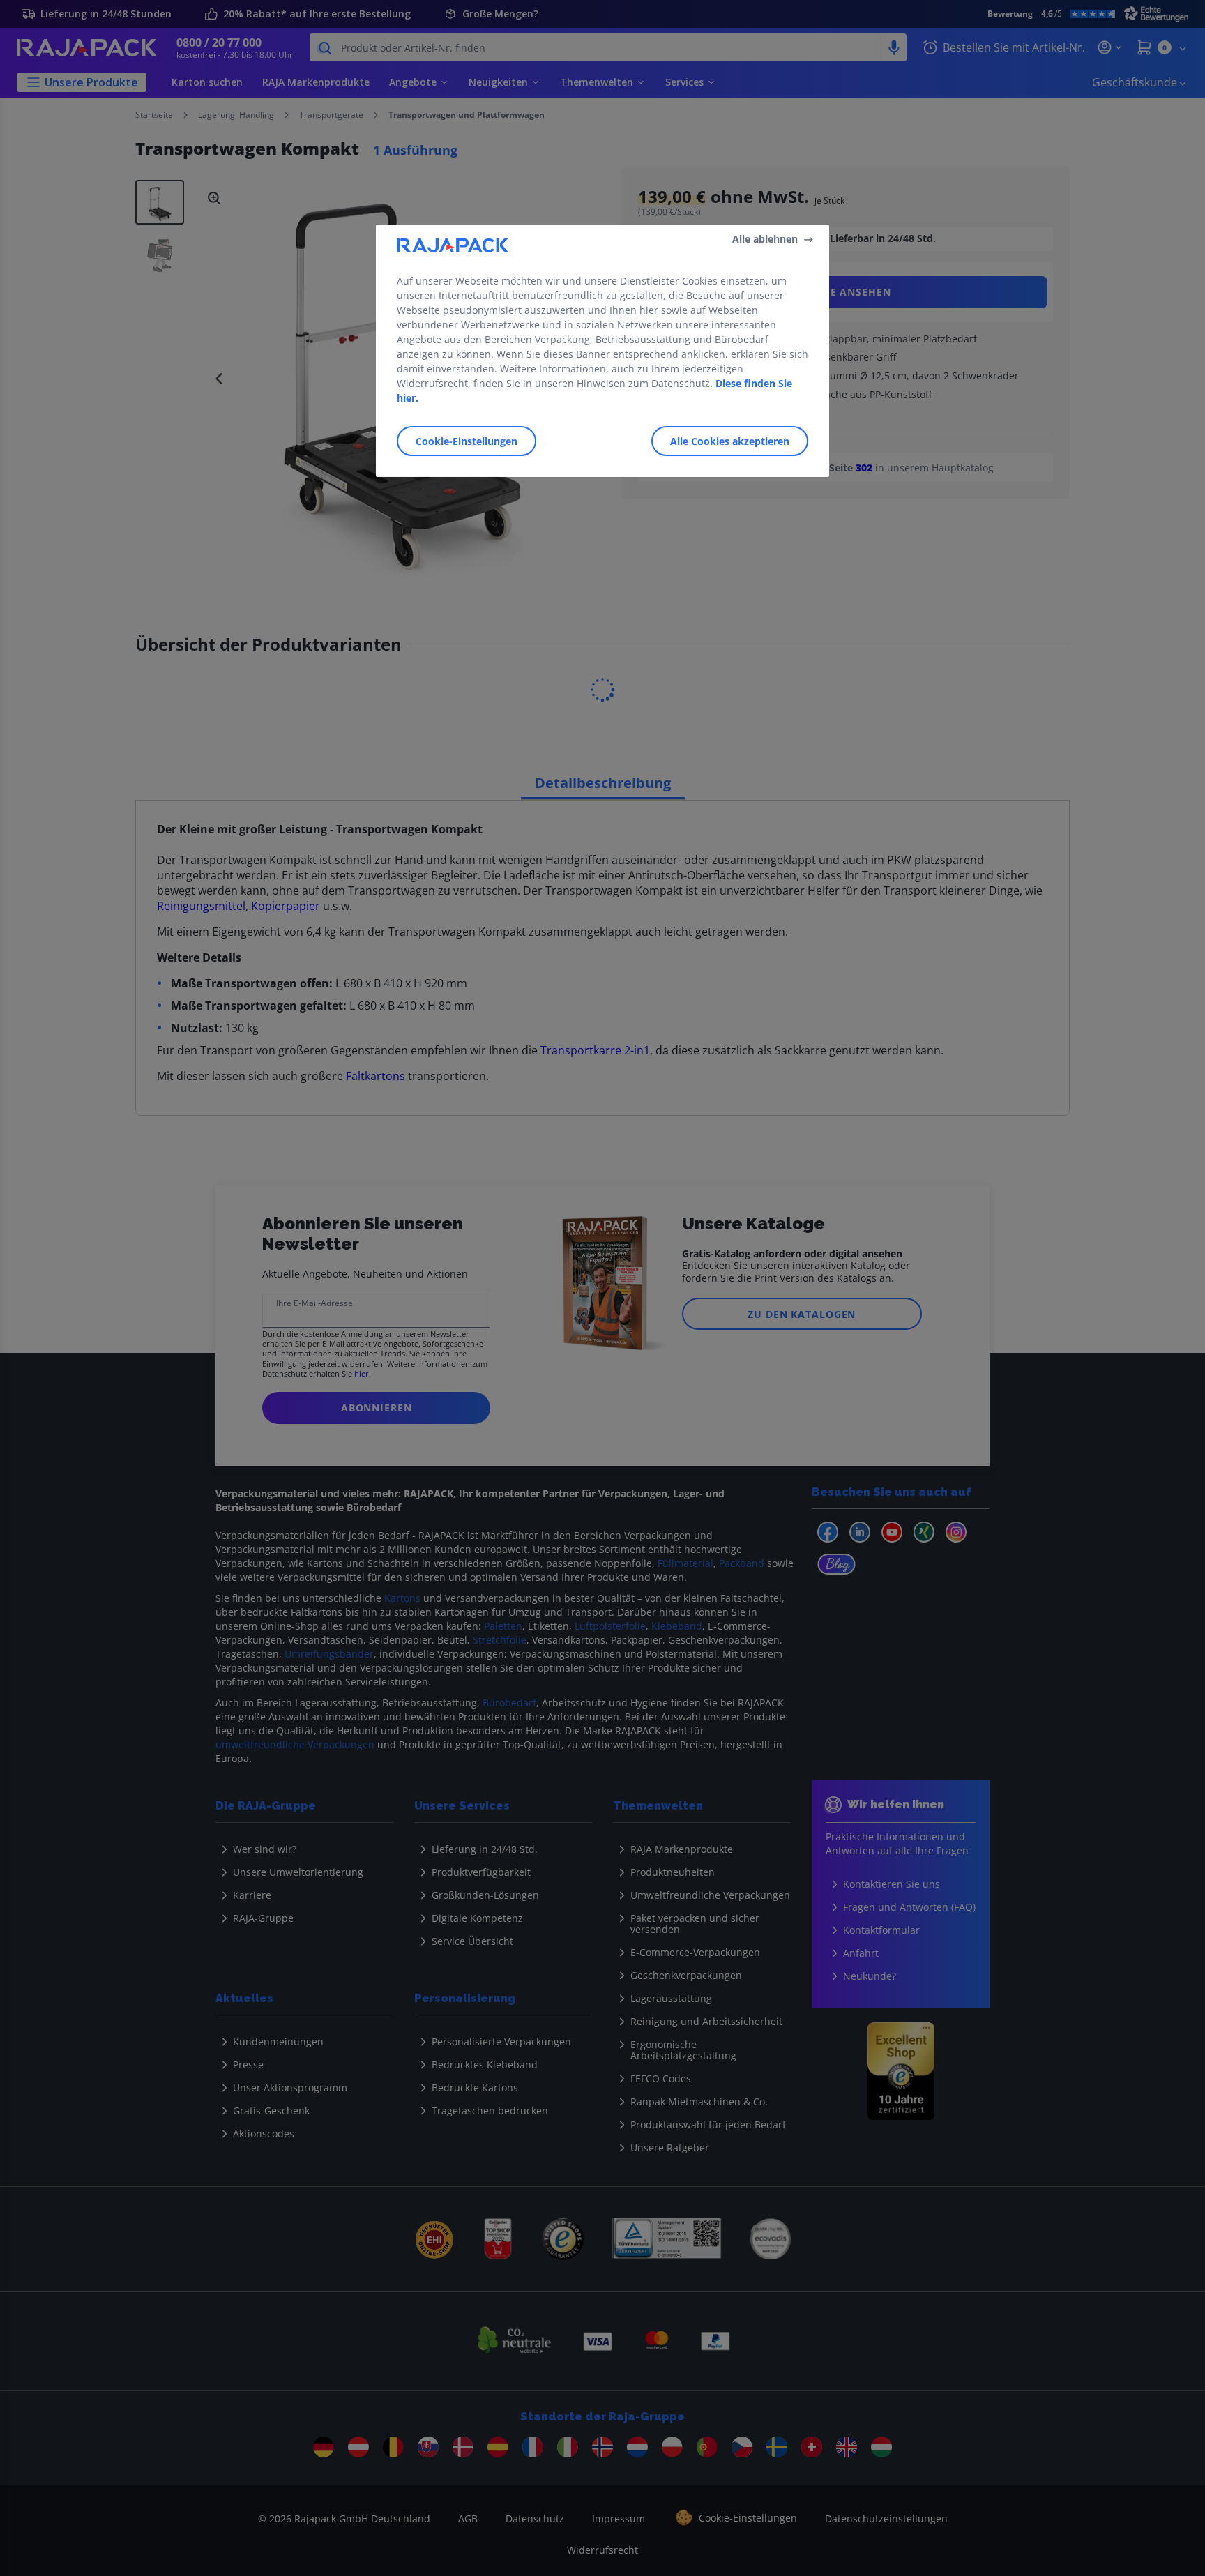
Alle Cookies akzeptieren (730, 441)
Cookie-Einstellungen (467, 441)
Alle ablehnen (765, 239)
